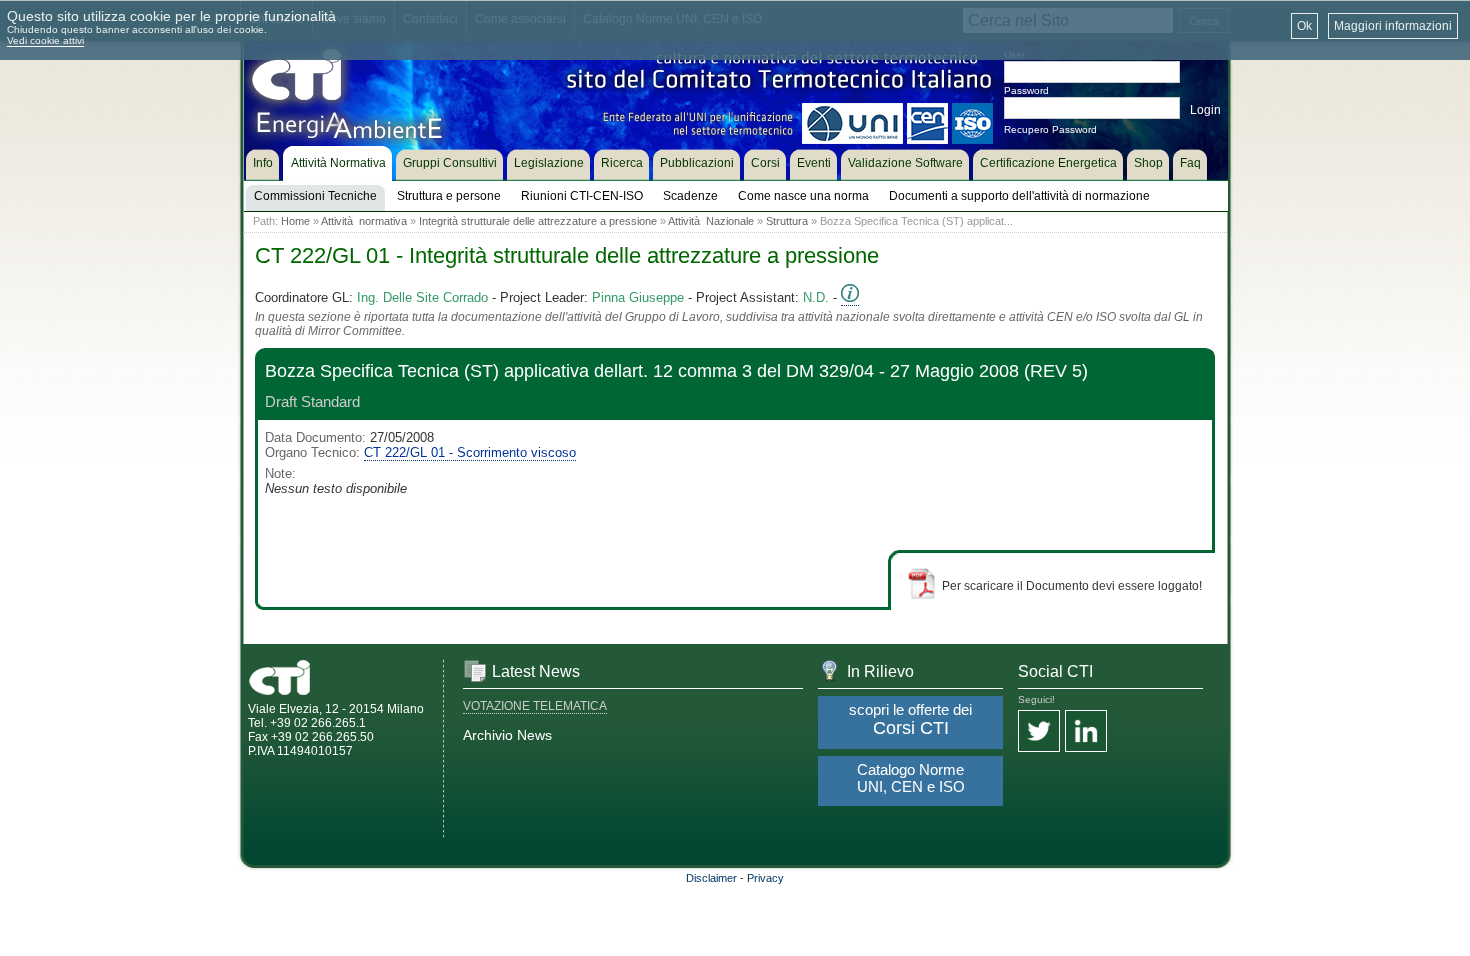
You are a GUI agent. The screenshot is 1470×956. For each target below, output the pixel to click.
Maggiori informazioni (1393, 26)
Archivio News (507, 735)
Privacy (765, 878)
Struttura (787, 221)
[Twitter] (1039, 732)
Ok (1304, 26)
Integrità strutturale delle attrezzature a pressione (538, 221)
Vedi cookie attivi (45, 40)
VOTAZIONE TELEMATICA (535, 706)
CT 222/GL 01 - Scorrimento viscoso (470, 452)
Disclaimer (711, 878)
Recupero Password (1050, 129)
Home (295, 221)
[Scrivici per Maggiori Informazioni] (850, 298)
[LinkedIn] (1086, 732)
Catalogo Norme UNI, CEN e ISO (911, 778)
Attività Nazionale (711, 221)
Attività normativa (364, 221)
